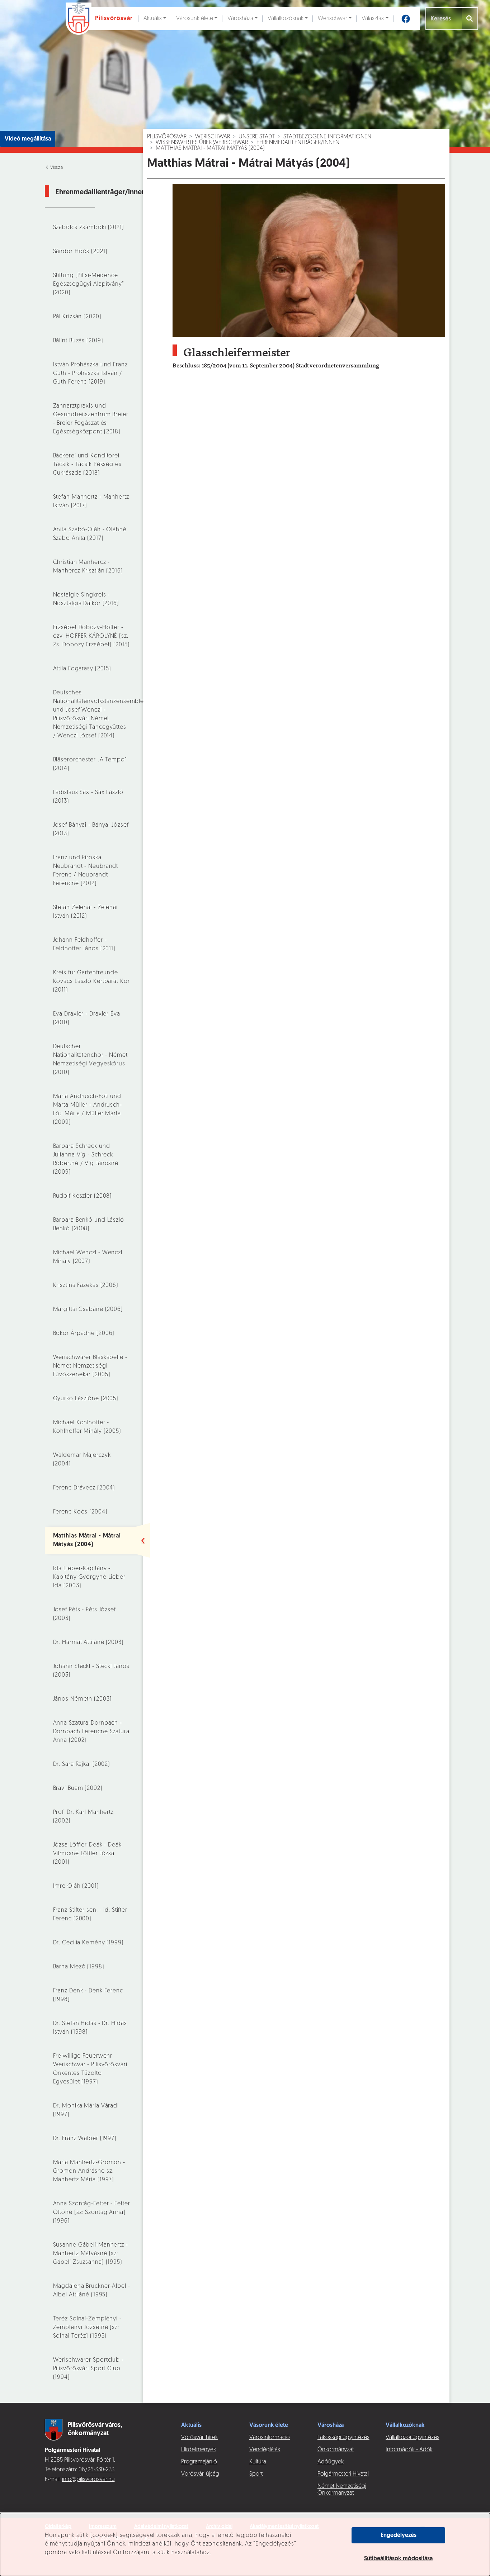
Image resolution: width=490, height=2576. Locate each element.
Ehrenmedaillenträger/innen (298, 143)
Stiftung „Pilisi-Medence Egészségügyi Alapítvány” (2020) (89, 284)
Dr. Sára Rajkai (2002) (82, 1764)
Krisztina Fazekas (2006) (86, 1285)
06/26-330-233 (96, 2470)
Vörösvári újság (200, 2474)
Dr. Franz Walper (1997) (85, 2139)
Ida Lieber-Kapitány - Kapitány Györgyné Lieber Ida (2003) (89, 1577)
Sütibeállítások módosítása (398, 2559)
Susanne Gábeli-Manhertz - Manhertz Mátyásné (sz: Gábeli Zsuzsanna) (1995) (91, 2254)
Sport (256, 2474)
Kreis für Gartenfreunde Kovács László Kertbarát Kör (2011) (91, 982)
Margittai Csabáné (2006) (88, 1310)
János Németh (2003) (83, 1699)
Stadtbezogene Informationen (327, 137)
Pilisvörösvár (167, 137)
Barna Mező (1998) (79, 1967)
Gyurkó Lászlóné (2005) (86, 1399)
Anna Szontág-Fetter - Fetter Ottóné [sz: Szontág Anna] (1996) (92, 2213)
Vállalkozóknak (286, 19)
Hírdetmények (199, 2450)
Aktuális (153, 19)
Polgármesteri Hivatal (343, 2474)
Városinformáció (270, 2438)
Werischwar (333, 19)
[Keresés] (470, 19)
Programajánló (199, 2462)
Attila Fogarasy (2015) (82, 669)
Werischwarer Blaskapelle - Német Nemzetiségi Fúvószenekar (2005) (90, 1366)
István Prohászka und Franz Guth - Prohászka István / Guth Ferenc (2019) (90, 374)
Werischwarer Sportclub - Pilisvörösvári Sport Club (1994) (88, 2369)
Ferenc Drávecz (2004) (84, 1488)
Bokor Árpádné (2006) (84, 1334)
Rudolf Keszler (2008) (83, 1196)
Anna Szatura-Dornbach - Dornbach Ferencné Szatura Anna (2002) (91, 1732)
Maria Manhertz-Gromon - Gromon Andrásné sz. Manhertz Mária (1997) (89, 2171)
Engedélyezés (399, 2535)
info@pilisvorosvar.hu (88, 2480)
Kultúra (258, 2462)
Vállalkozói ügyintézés (412, 2438)
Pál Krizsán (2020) (77, 317)
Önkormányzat (336, 2450)
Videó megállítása (28, 139)
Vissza (56, 168)
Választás (373, 19)
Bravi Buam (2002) (78, 1788)
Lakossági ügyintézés (343, 2438)
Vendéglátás (265, 2450)
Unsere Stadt (257, 137)
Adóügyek (330, 2462)
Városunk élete (195, 19)
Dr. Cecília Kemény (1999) (88, 1943)
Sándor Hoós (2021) (80, 252)
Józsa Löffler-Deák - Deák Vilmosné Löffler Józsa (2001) (87, 1854)
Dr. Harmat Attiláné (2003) (88, 1643)
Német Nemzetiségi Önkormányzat (342, 2490)
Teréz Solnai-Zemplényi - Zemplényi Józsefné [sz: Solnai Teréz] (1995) (87, 2328)
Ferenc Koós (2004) (80, 1512)
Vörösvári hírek (199, 2438)
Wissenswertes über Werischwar (202, 143)
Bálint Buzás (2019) (78, 341)
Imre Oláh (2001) (76, 1886)
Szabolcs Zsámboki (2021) (89, 228)
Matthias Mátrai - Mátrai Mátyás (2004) (210, 148)
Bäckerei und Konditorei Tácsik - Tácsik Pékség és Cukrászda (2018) (87, 465)
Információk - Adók (409, 2450)
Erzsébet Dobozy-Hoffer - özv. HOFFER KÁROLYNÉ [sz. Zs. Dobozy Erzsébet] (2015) (91, 636)
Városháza (240, 19)
